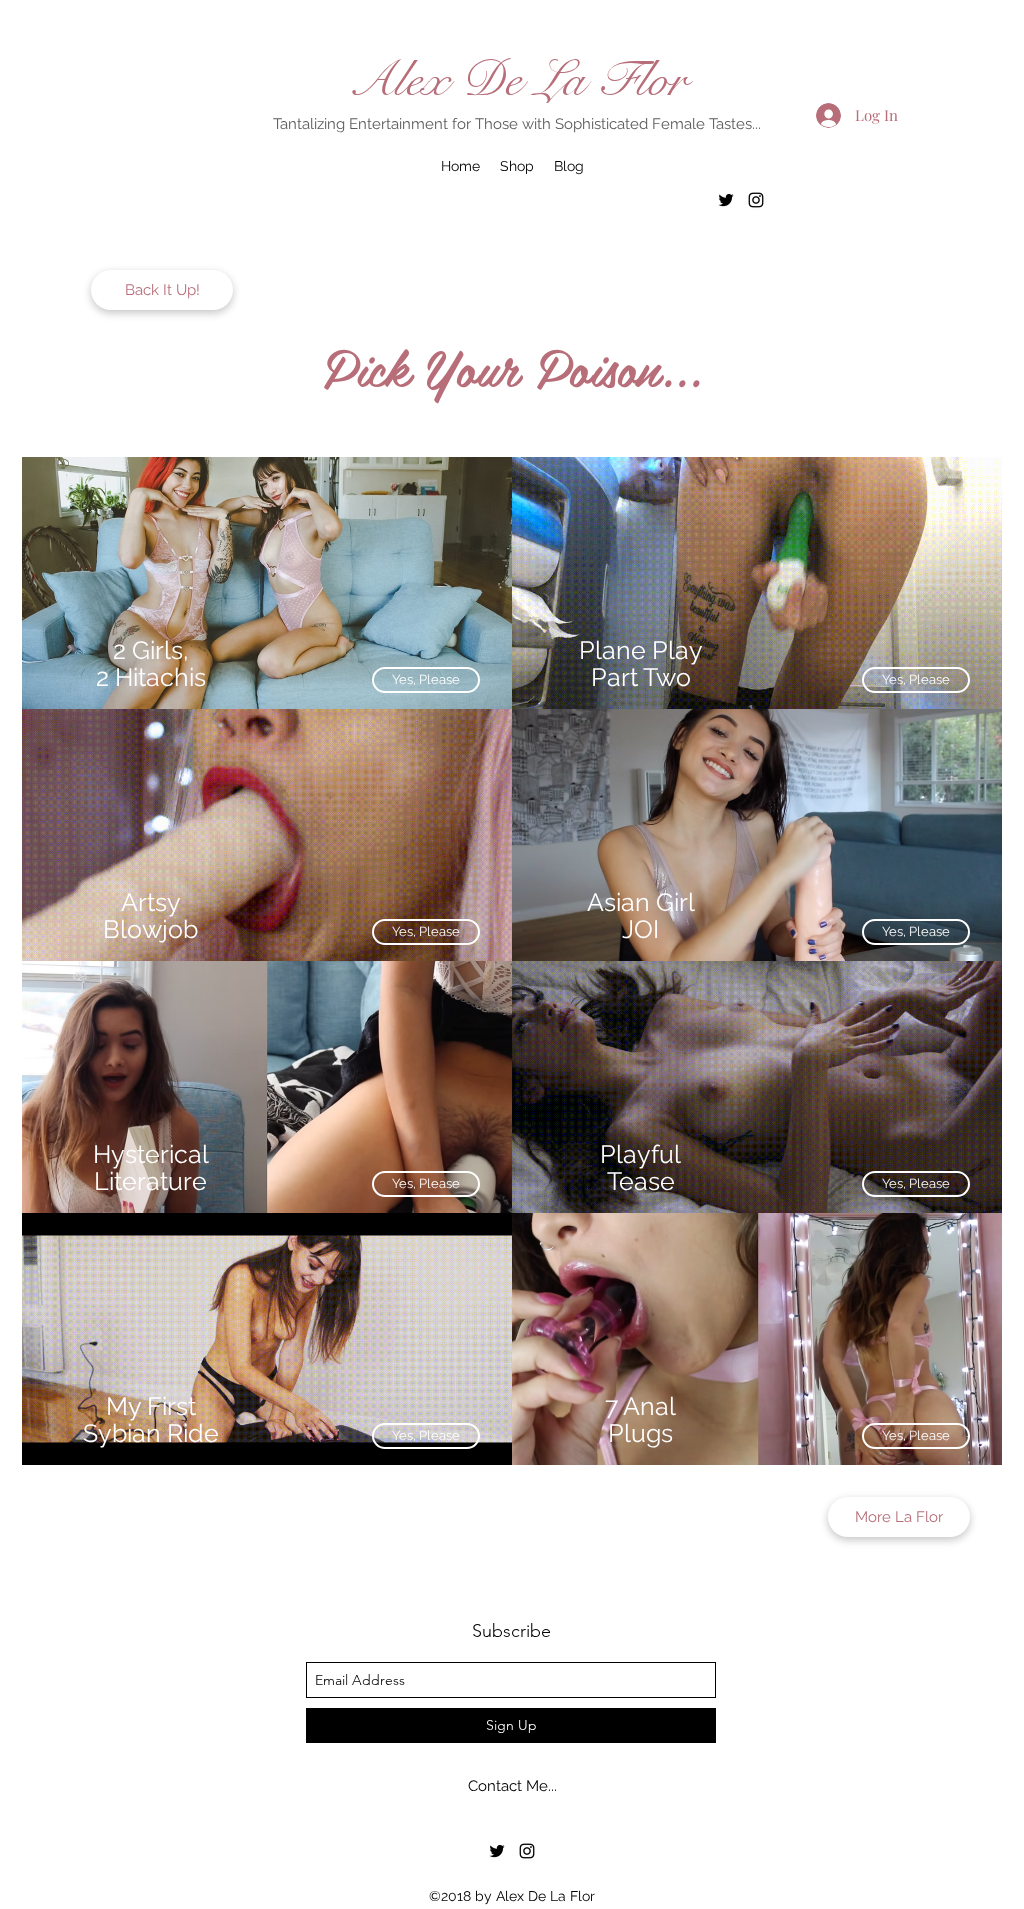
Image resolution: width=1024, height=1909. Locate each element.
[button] (916, 932)
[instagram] (756, 200)
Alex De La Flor (517, 80)
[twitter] (726, 200)
